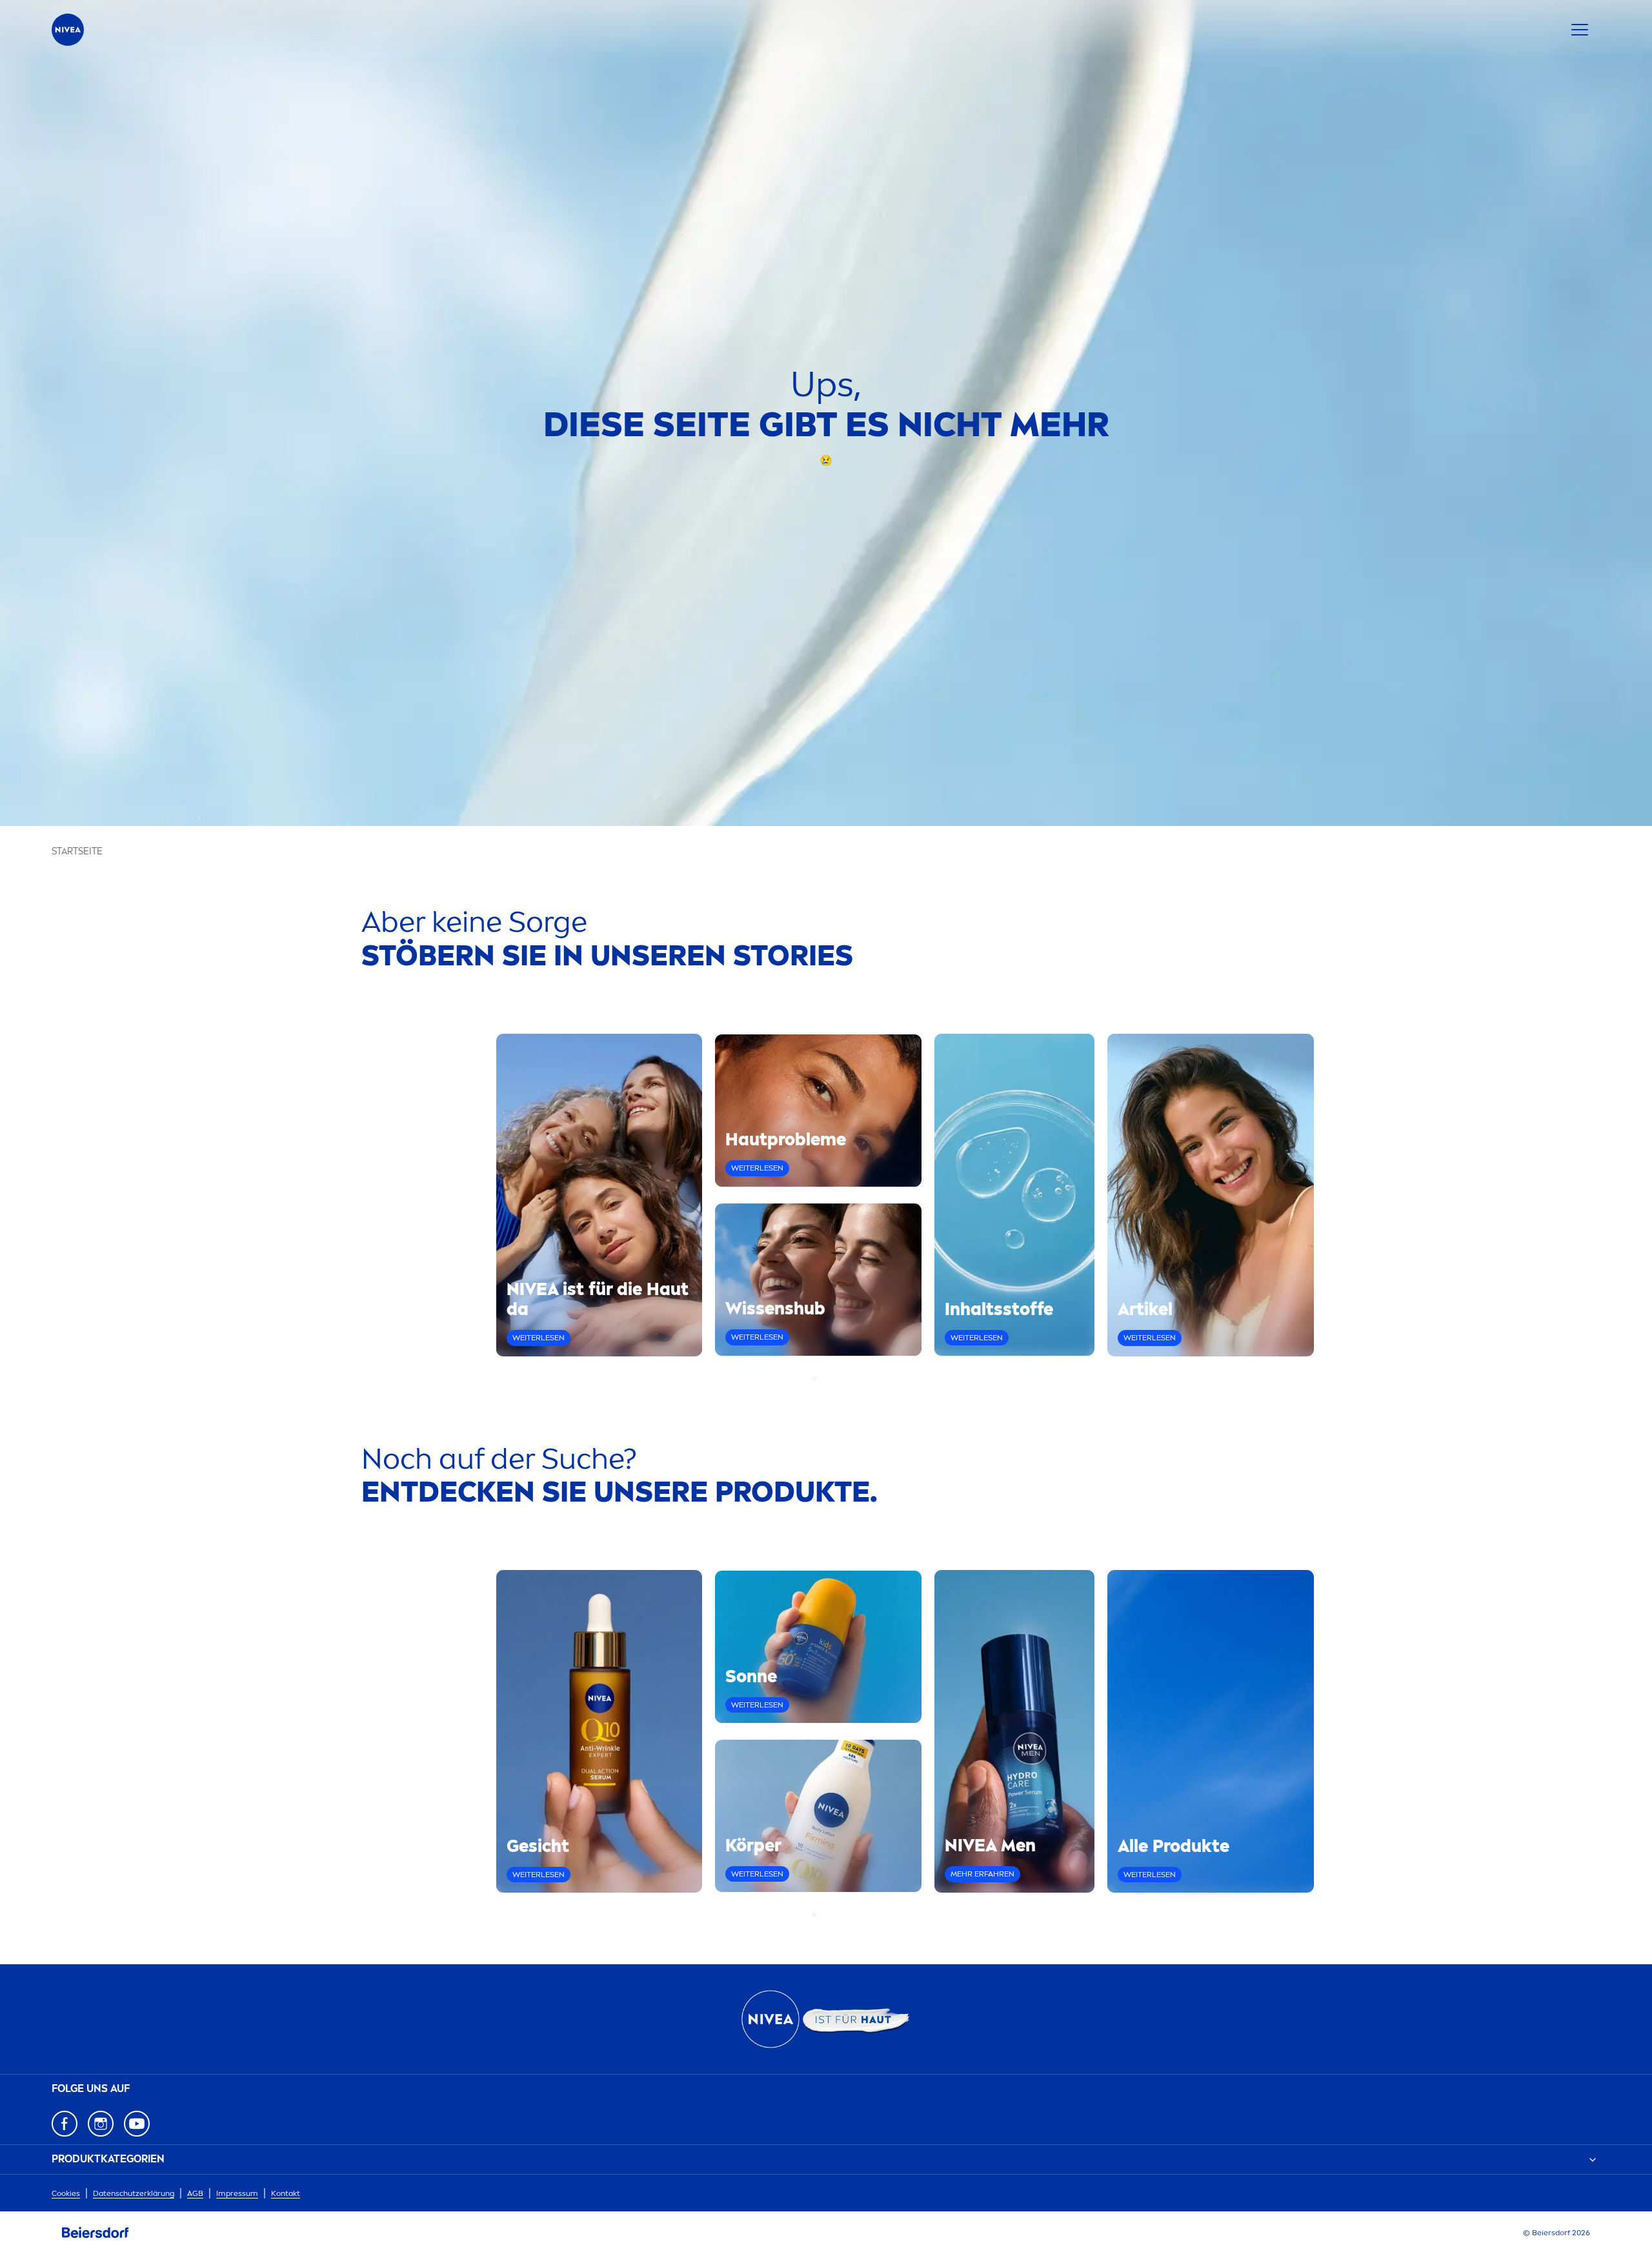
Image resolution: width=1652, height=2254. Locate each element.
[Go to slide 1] (814, 1378)
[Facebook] (65, 2124)
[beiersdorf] (96, 2233)
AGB (195, 2193)
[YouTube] (137, 2124)
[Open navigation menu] (1580, 30)
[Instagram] (101, 2124)
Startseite (77, 851)
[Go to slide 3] (830, 1378)
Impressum (237, 2193)
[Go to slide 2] (822, 1378)
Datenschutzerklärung (134, 2193)
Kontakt (286, 2193)
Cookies (66, 2193)
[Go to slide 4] (838, 1378)
